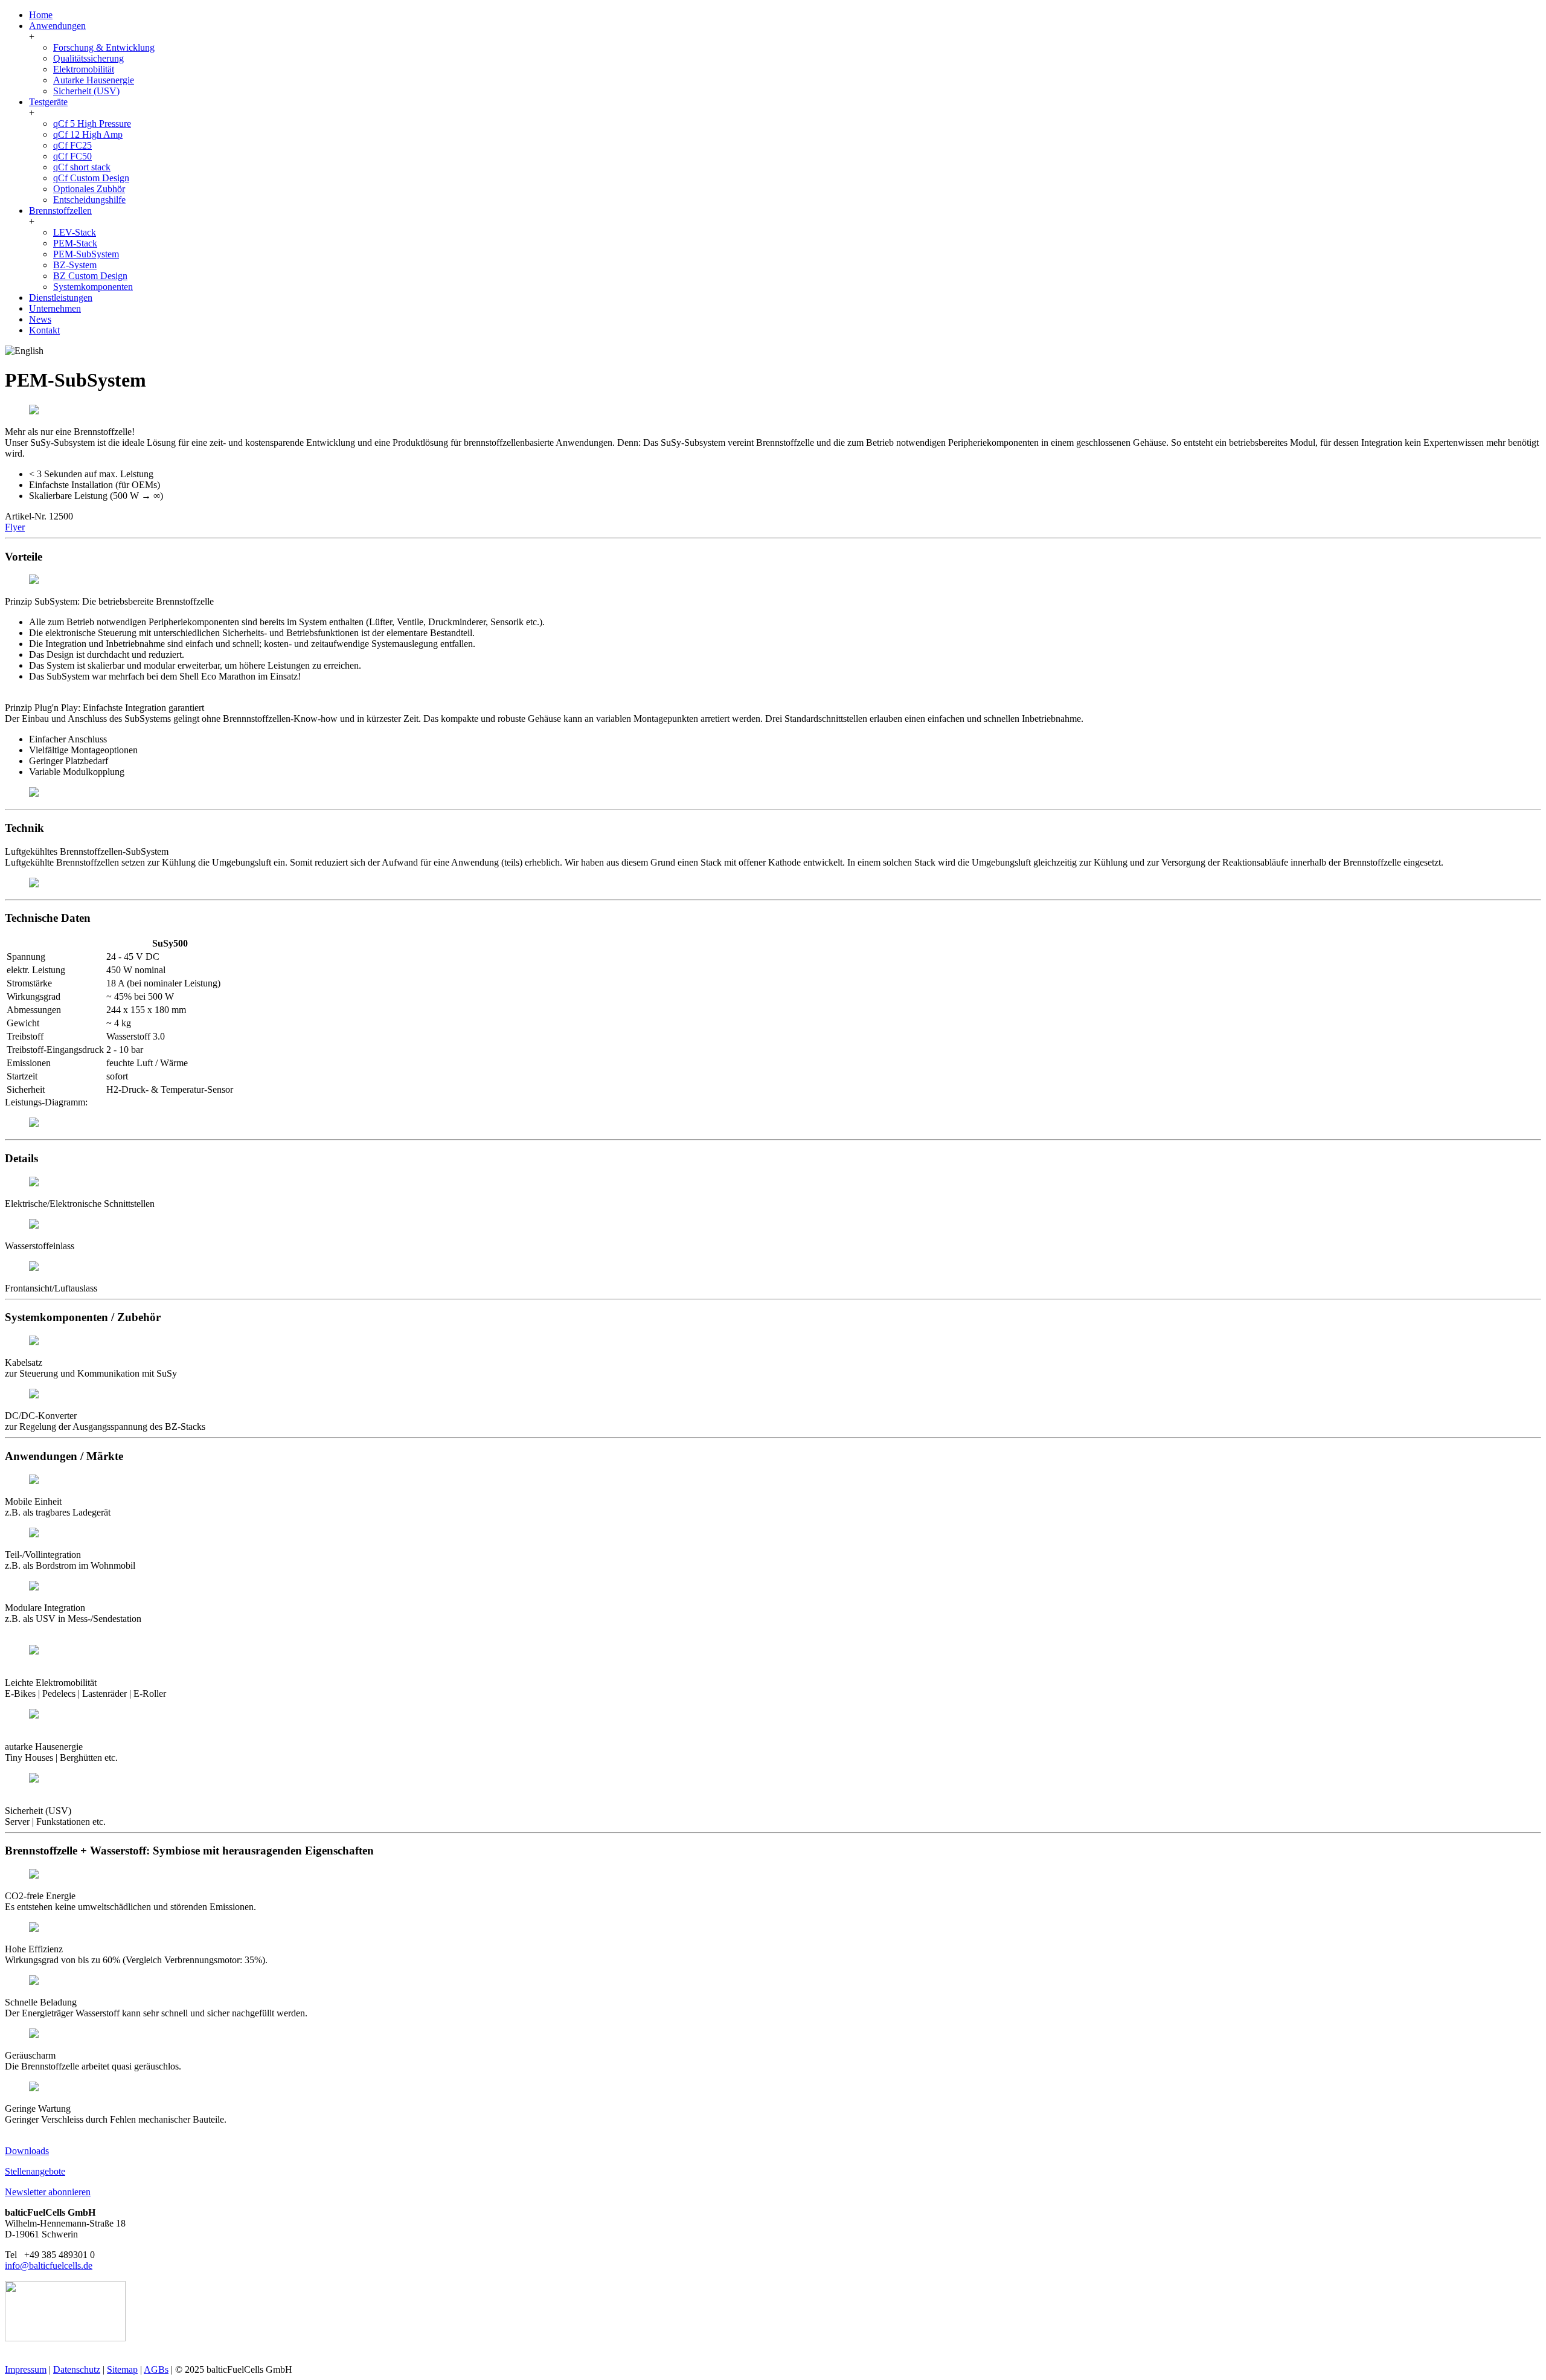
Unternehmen (55, 308)
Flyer (15, 527)
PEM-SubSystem (86, 254)
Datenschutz (77, 2369)
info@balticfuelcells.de (49, 2266)
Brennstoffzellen (60, 211)
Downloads (27, 2151)
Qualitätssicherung (88, 58)
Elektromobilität (84, 69)
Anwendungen (57, 26)
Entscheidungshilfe (89, 200)
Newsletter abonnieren (48, 2192)
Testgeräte (48, 102)
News (40, 319)
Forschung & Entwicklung (104, 47)
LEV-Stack (75, 232)
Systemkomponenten (93, 287)
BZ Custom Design (90, 276)
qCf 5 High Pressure (92, 124)
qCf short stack (82, 167)
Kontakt (44, 330)
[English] (24, 351)
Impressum (26, 2369)
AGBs (156, 2369)
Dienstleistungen (61, 297)
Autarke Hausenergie (94, 80)
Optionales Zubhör (89, 189)
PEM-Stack (75, 243)
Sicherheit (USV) (86, 91)
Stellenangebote (35, 2171)
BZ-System (75, 265)
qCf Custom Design (91, 178)
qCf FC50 (72, 156)
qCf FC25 (72, 145)
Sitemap (122, 2369)
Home (41, 15)
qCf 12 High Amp (88, 134)
